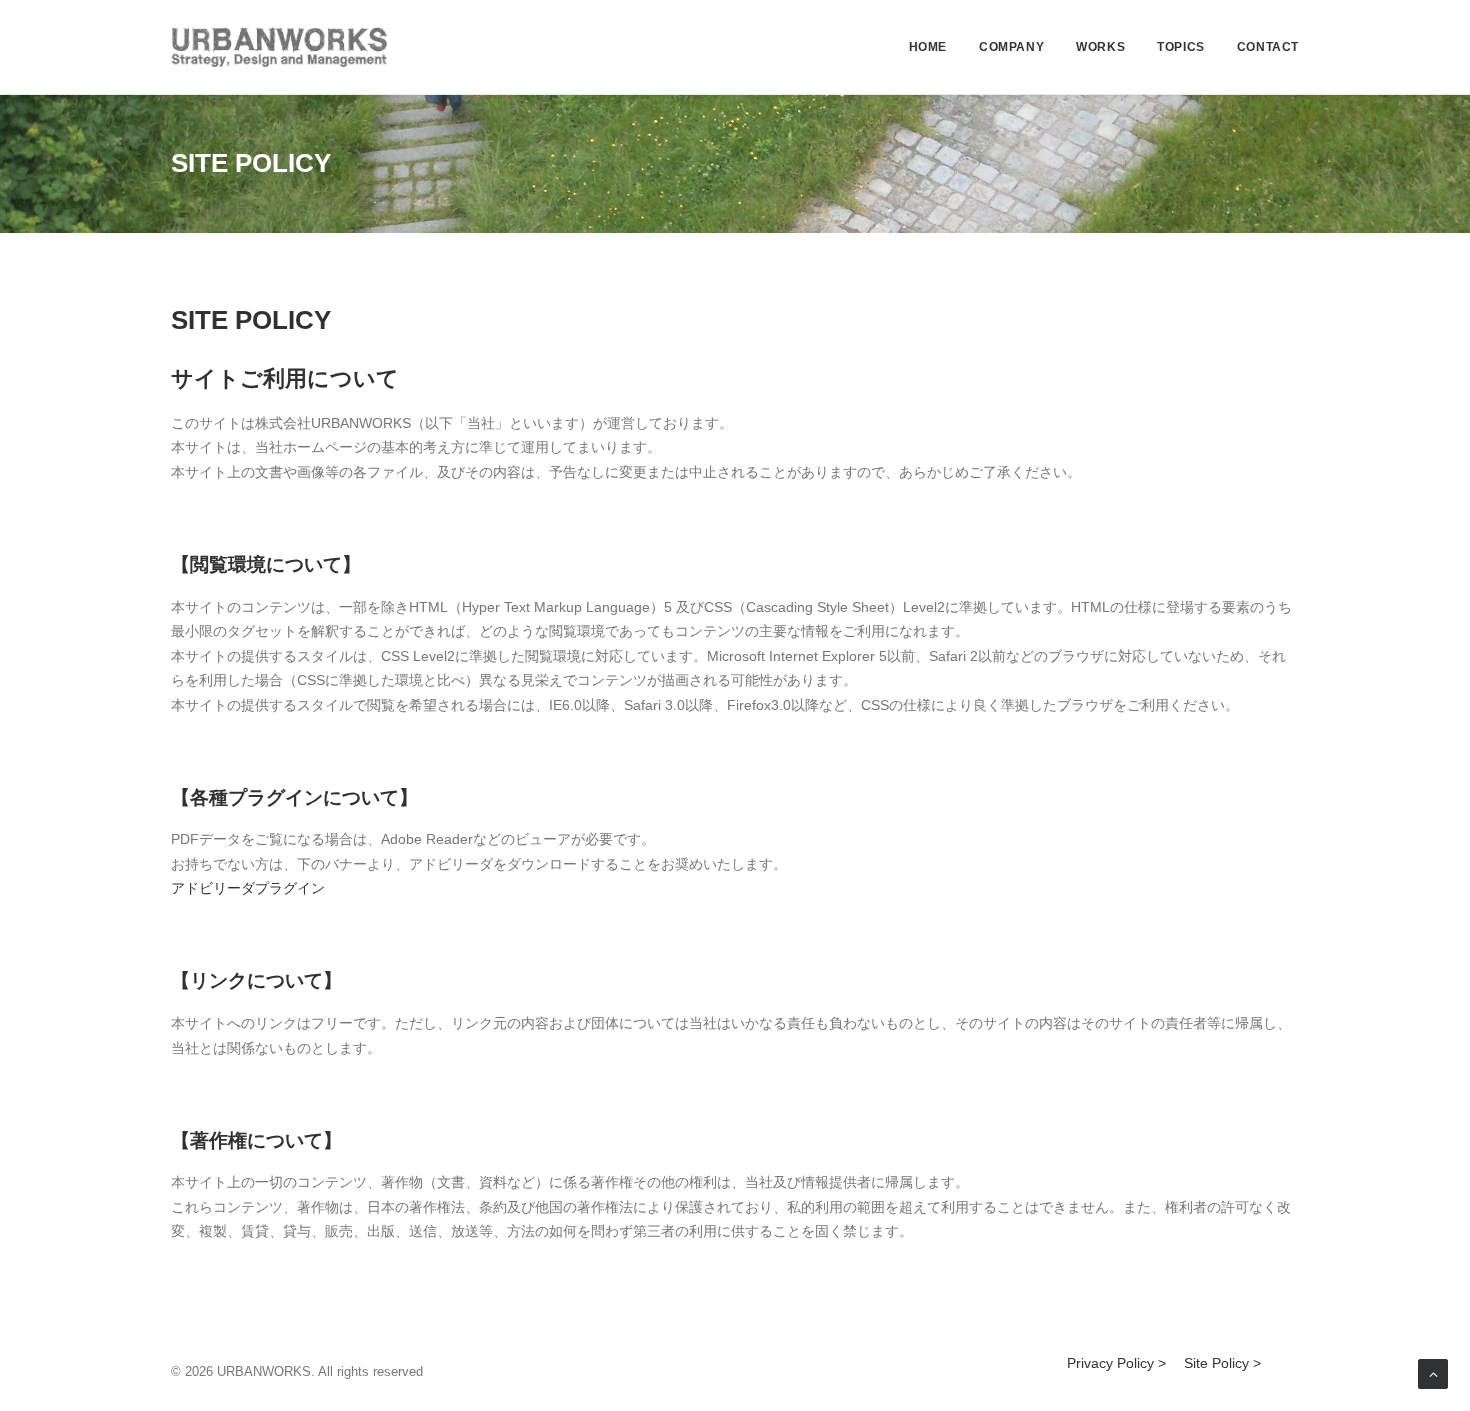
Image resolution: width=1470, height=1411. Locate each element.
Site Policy (1216, 1363)
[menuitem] (935, 47)
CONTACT (1268, 47)
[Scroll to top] (1433, 1373)
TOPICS (1181, 47)
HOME (928, 47)
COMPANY (1011, 47)
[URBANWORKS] (279, 47)
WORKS (1100, 47)
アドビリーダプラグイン (248, 888)
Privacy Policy (1110, 1363)
